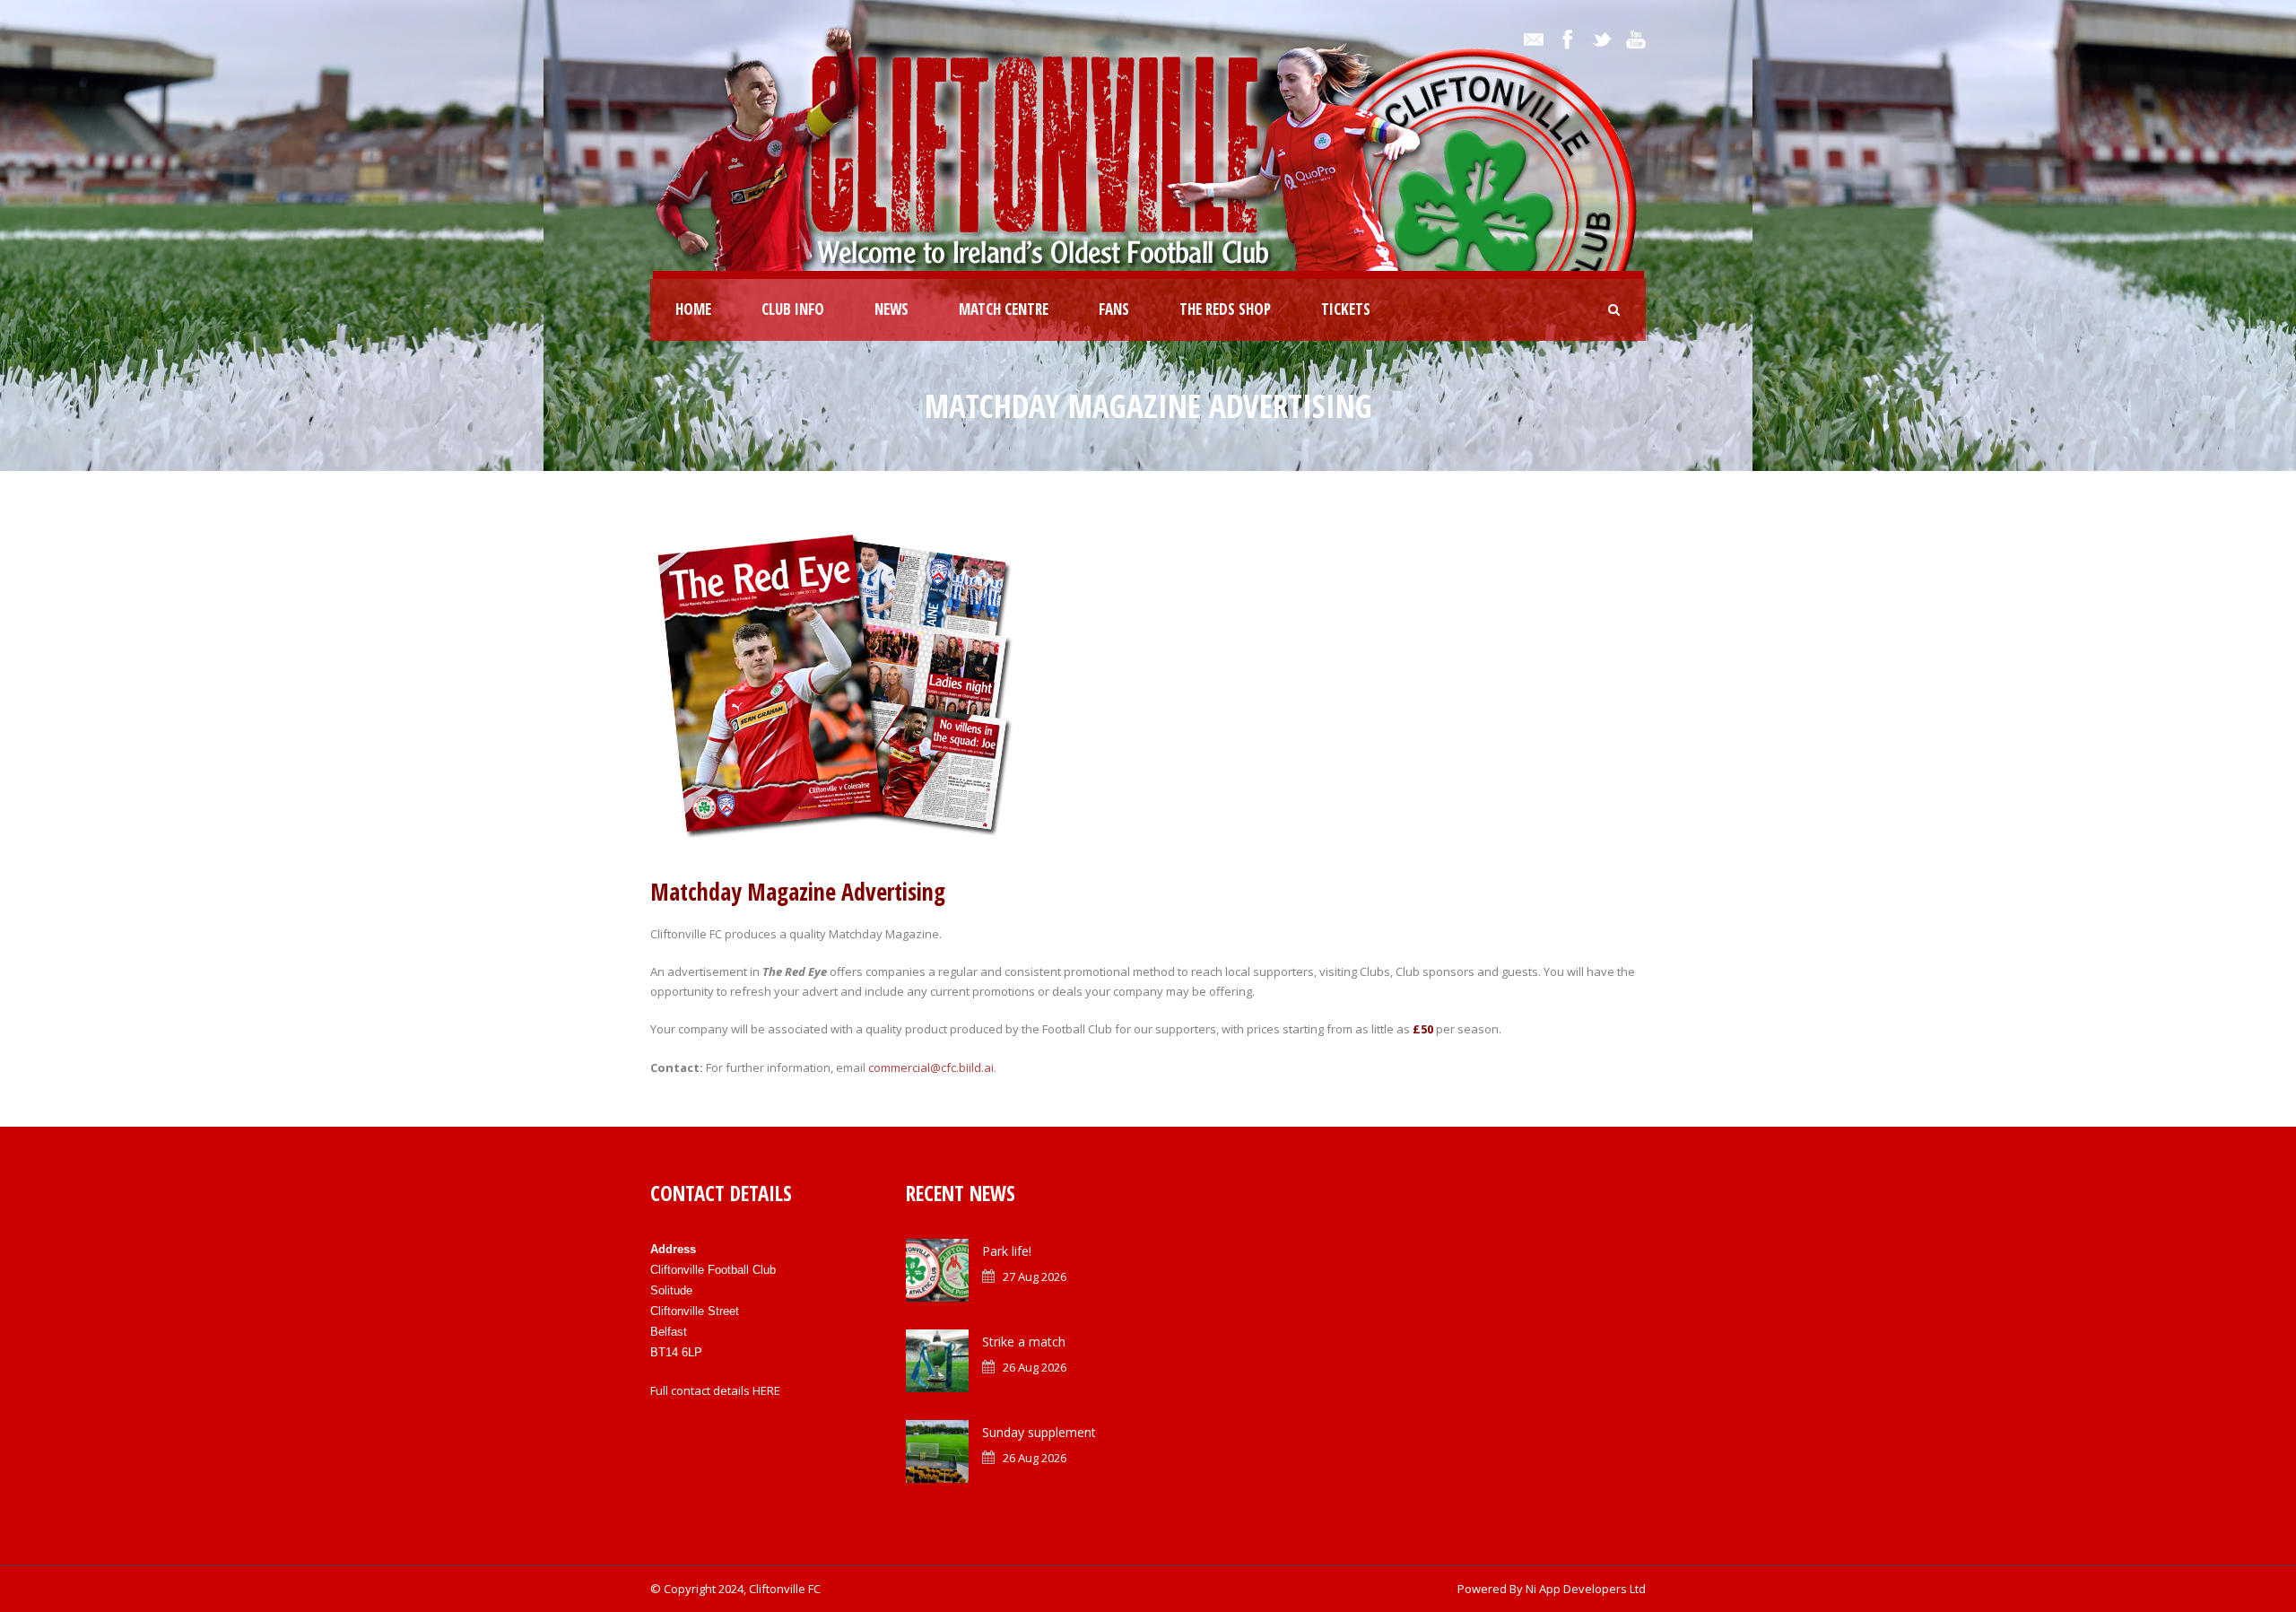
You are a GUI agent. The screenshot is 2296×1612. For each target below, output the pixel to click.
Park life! (1007, 1251)
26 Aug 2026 (1035, 1367)
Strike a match (1024, 1342)
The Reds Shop (1225, 309)
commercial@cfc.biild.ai (931, 1067)
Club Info (793, 309)
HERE (766, 1390)
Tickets (1346, 309)
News (891, 309)
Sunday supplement (1039, 1432)
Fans (1114, 309)
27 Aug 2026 (1035, 1277)
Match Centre (1004, 309)
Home (693, 309)
